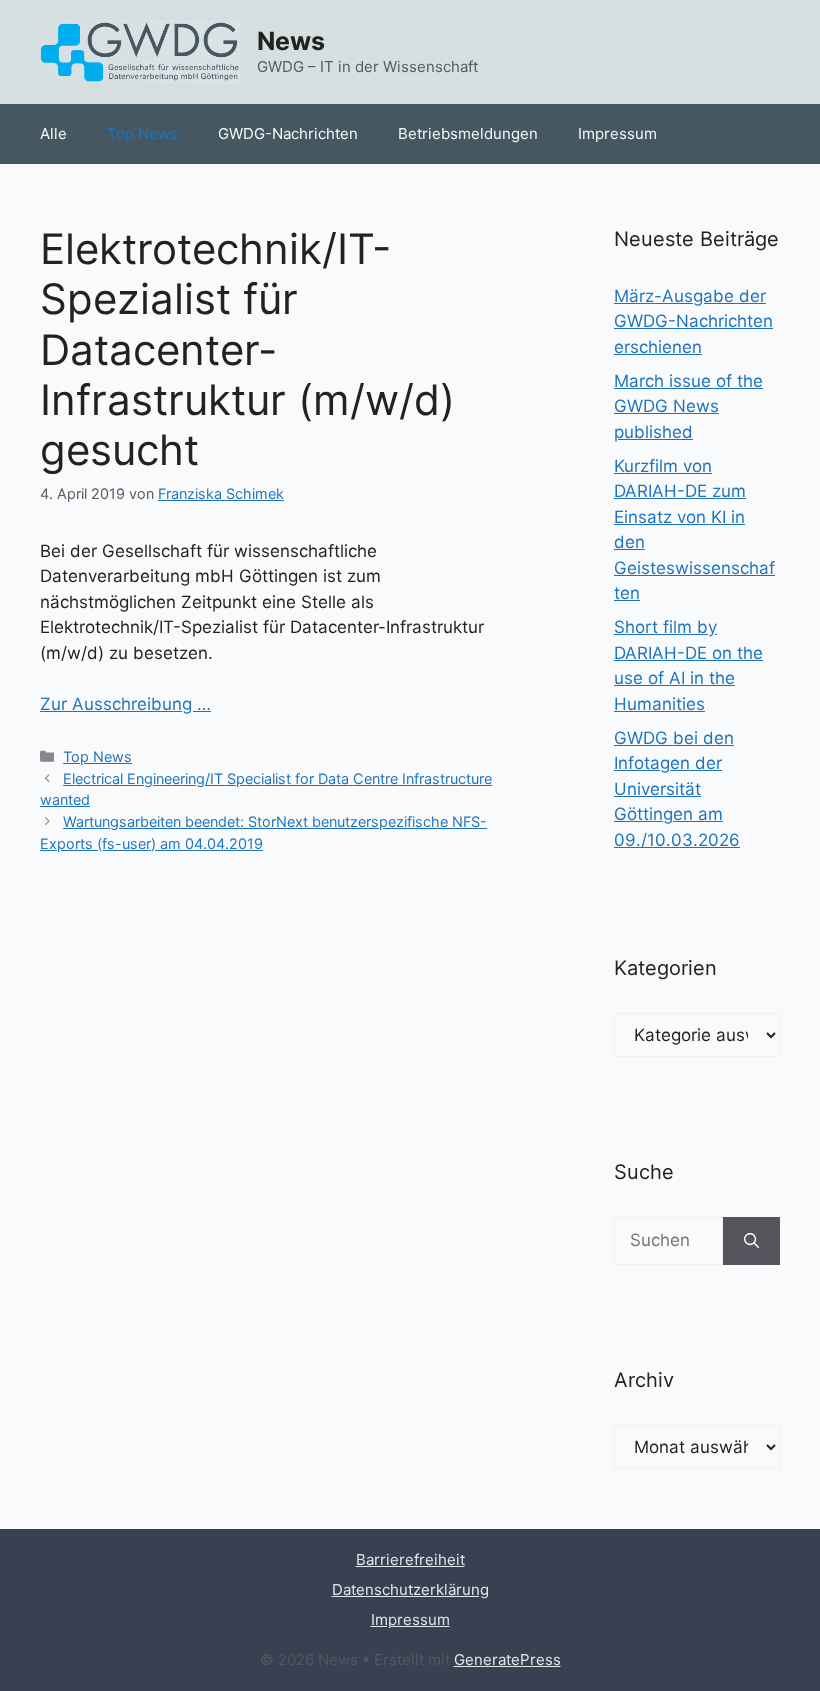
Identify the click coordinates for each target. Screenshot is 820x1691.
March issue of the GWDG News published (688, 406)
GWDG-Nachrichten (288, 133)
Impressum (617, 133)
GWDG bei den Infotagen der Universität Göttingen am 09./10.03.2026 (677, 789)
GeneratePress (507, 1659)
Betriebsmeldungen (468, 133)
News (291, 41)
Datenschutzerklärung (410, 1589)
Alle (53, 133)
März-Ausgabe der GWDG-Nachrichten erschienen (693, 321)
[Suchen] (751, 1241)
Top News (142, 133)
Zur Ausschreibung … (125, 704)
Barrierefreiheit (410, 1559)
